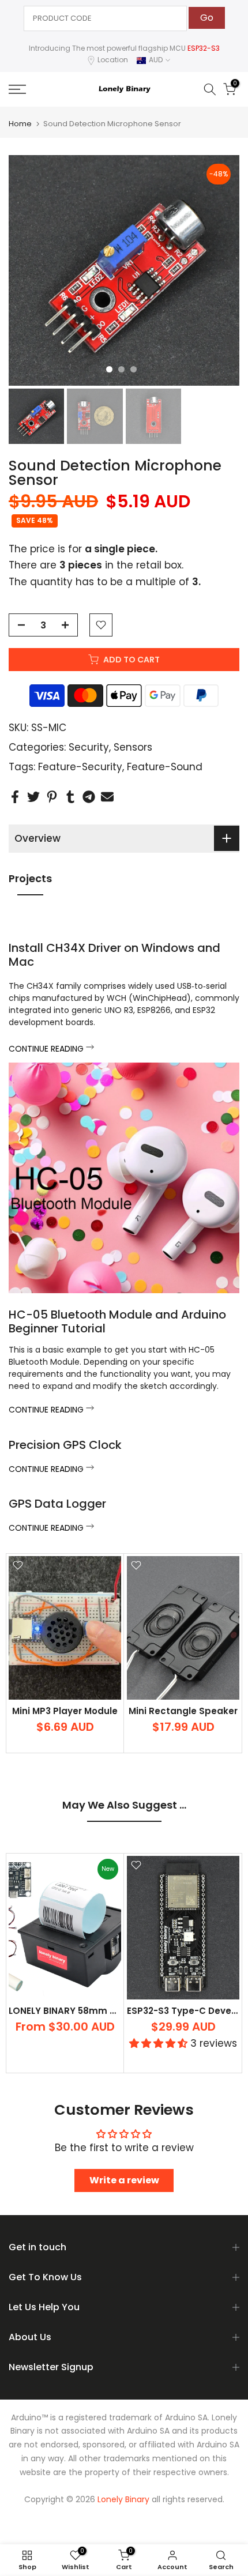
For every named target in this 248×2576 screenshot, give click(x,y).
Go (207, 18)
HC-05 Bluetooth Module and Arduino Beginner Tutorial (117, 1321)
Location (113, 60)
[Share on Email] (107, 797)
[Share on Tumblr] (70, 797)
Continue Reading (47, 1049)
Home (20, 124)
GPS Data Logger (57, 1504)
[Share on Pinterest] (52, 797)
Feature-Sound (165, 767)
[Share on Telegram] (89, 797)
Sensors (133, 747)
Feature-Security (80, 767)
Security (89, 747)
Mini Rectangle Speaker (183, 1711)
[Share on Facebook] (15, 797)
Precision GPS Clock (65, 1445)
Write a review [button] (124, 2180)
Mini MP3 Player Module (65, 1711)
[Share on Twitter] (33, 797)
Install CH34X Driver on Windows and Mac (114, 955)
